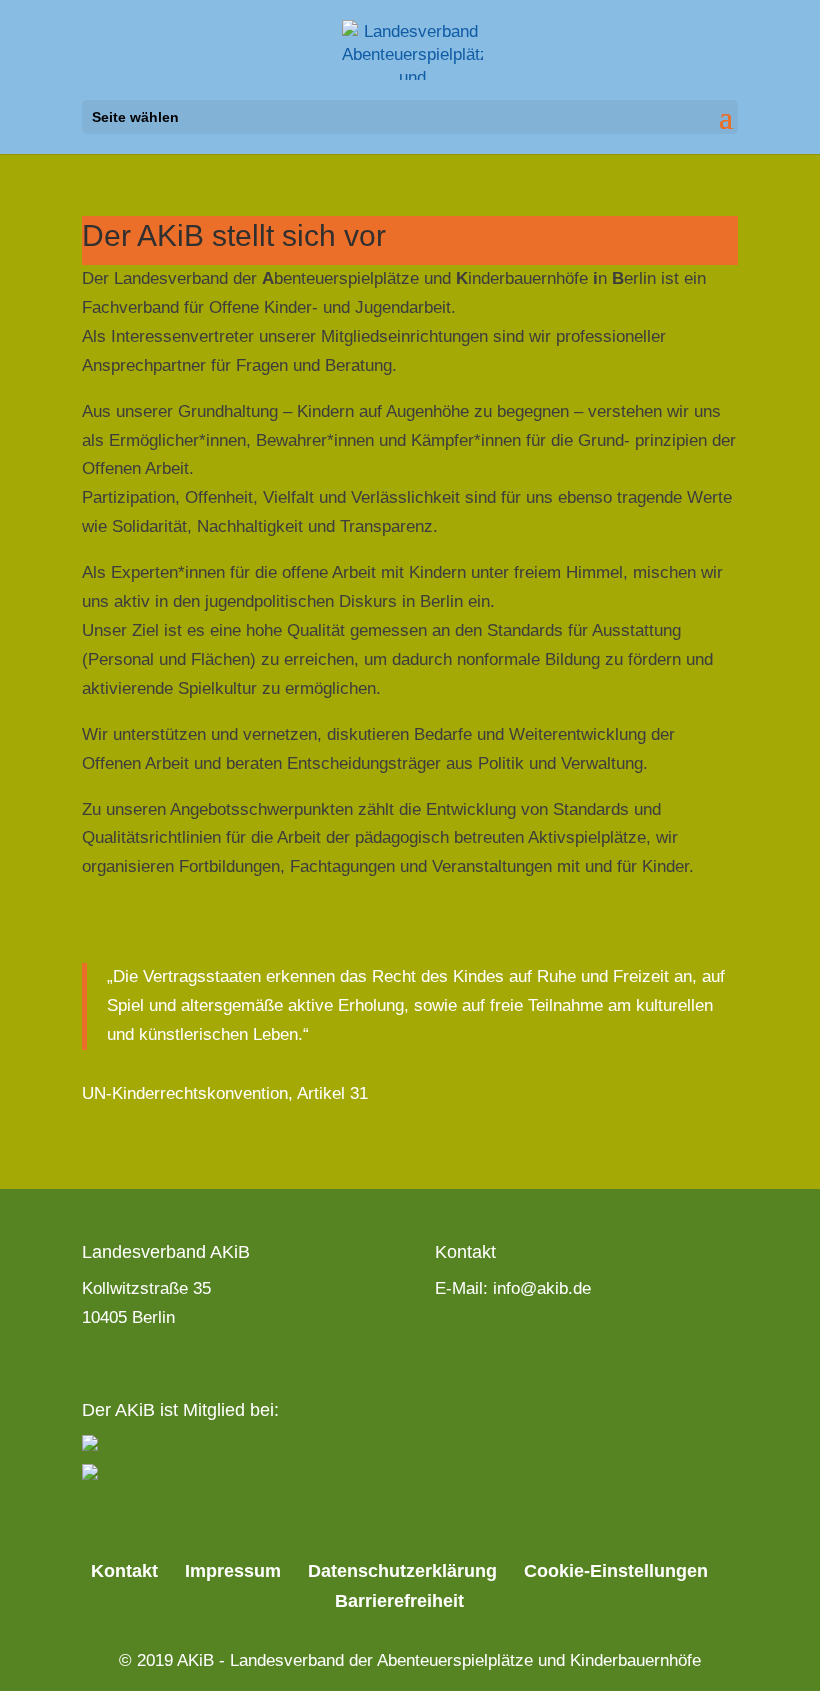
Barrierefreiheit (399, 1601)
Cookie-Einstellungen (616, 1571)
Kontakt (124, 1571)
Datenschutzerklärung (402, 1571)
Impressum (233, 1571)
